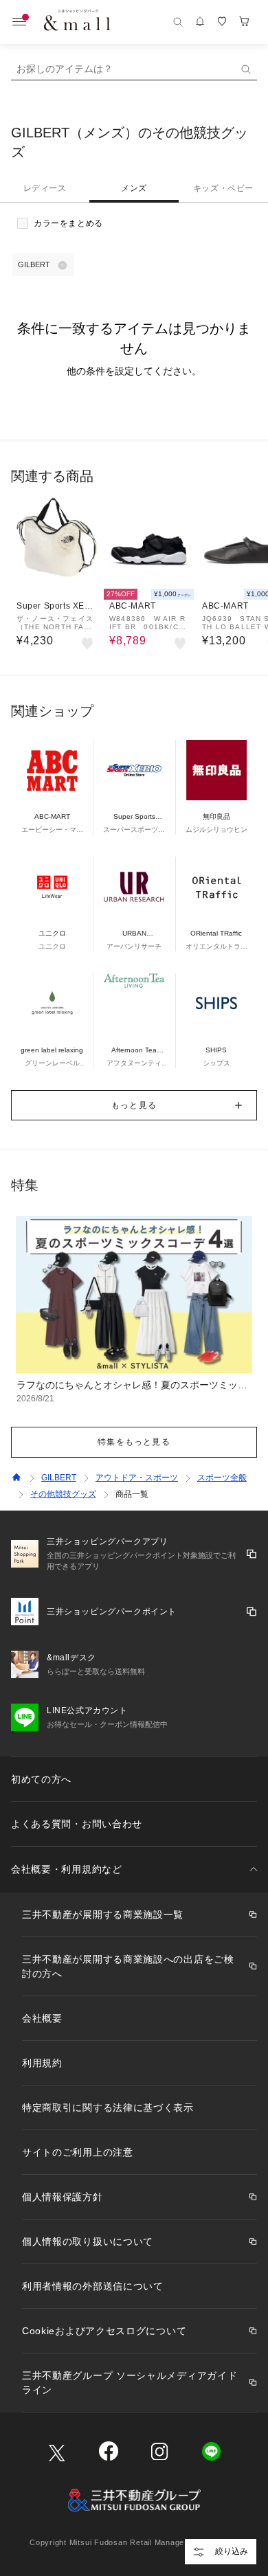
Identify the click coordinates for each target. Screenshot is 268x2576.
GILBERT (59, 1478)
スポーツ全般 (222, 1478)
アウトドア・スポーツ (137, 1478)
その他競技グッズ (63, 1494)
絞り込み (232, 2551)
